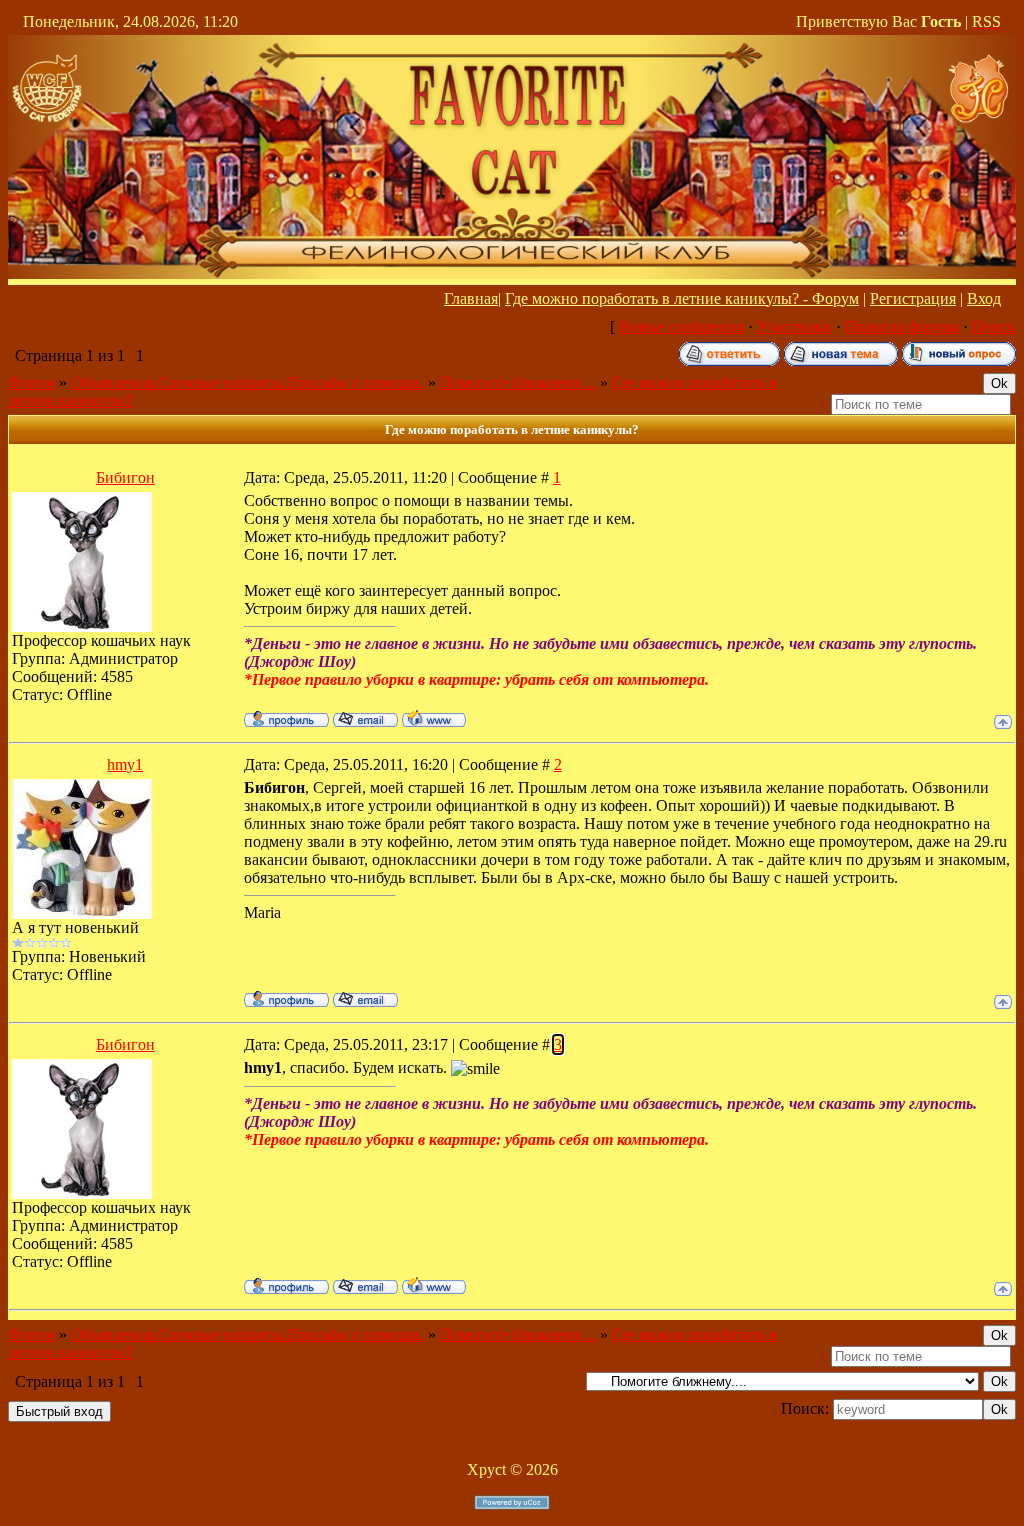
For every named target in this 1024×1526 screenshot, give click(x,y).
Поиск (994, 326)
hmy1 (125, 764)
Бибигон (125, 477)
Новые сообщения (681, 326)
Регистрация (913, 298)
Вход (984, 298)
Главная (471, 298)
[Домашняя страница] (434, 718)
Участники (794, 326)
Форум (31, 382)
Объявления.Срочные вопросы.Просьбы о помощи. (247, 382)
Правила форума (902, 326)
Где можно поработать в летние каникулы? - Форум (682, 298)
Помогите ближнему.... (518, 382)
